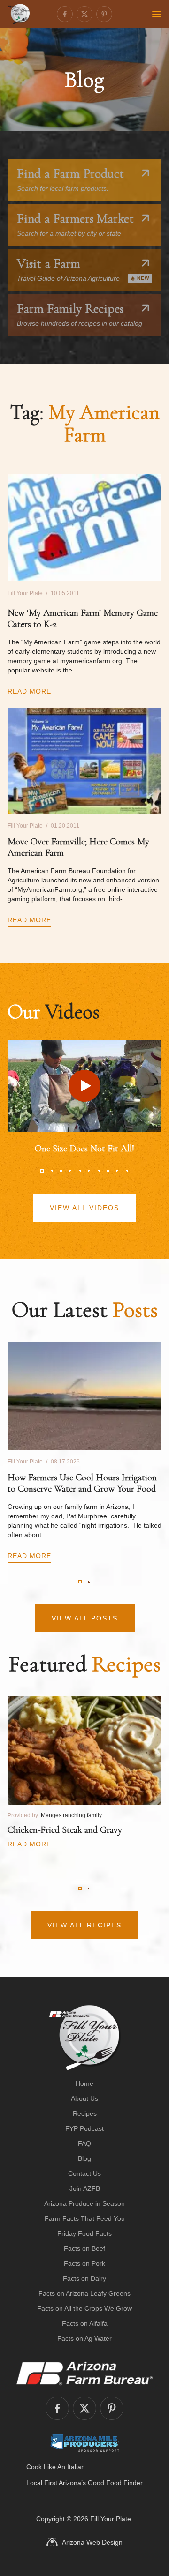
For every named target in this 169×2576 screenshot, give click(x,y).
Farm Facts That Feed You (85, 2218)
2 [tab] (52, 1171)
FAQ (84, 2143)
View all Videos (84, 1208)
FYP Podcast (84, 2128)
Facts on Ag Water (84, 2338)
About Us (84, 2098)
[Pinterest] (104, 14)
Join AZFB (85, 2188)
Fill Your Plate (111, 2519)
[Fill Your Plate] (19, 14)
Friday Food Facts (84, 2233)
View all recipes (84, 1925)
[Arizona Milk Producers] (85, 2443)
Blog (84, 2158)
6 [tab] (89, 1171)
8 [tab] (108, 1171)
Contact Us (84, 2173)
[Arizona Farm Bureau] (84, 2373)
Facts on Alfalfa (85, 2323)
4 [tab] (70, 1171)
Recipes (85, 2113)
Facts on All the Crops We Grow (84, 2308)
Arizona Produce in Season (84, 2203)
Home (84, 2083)
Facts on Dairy (84, 2278)
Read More (29, 691)
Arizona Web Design (92, 2542)
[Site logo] (85, 2038)
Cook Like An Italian (56, 2467)
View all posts (85, 1618)
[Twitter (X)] (84, 14)
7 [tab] (99, 1171)
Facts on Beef (84, 2248)
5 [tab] (80, 1171)
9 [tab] (117, 1171)
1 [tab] (42, 1171)
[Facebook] (65, 14)
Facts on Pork (84, 2263)
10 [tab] (127, 1171)
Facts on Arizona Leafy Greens (84, 2293)
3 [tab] (61, 1171)
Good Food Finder (115, 2483)
